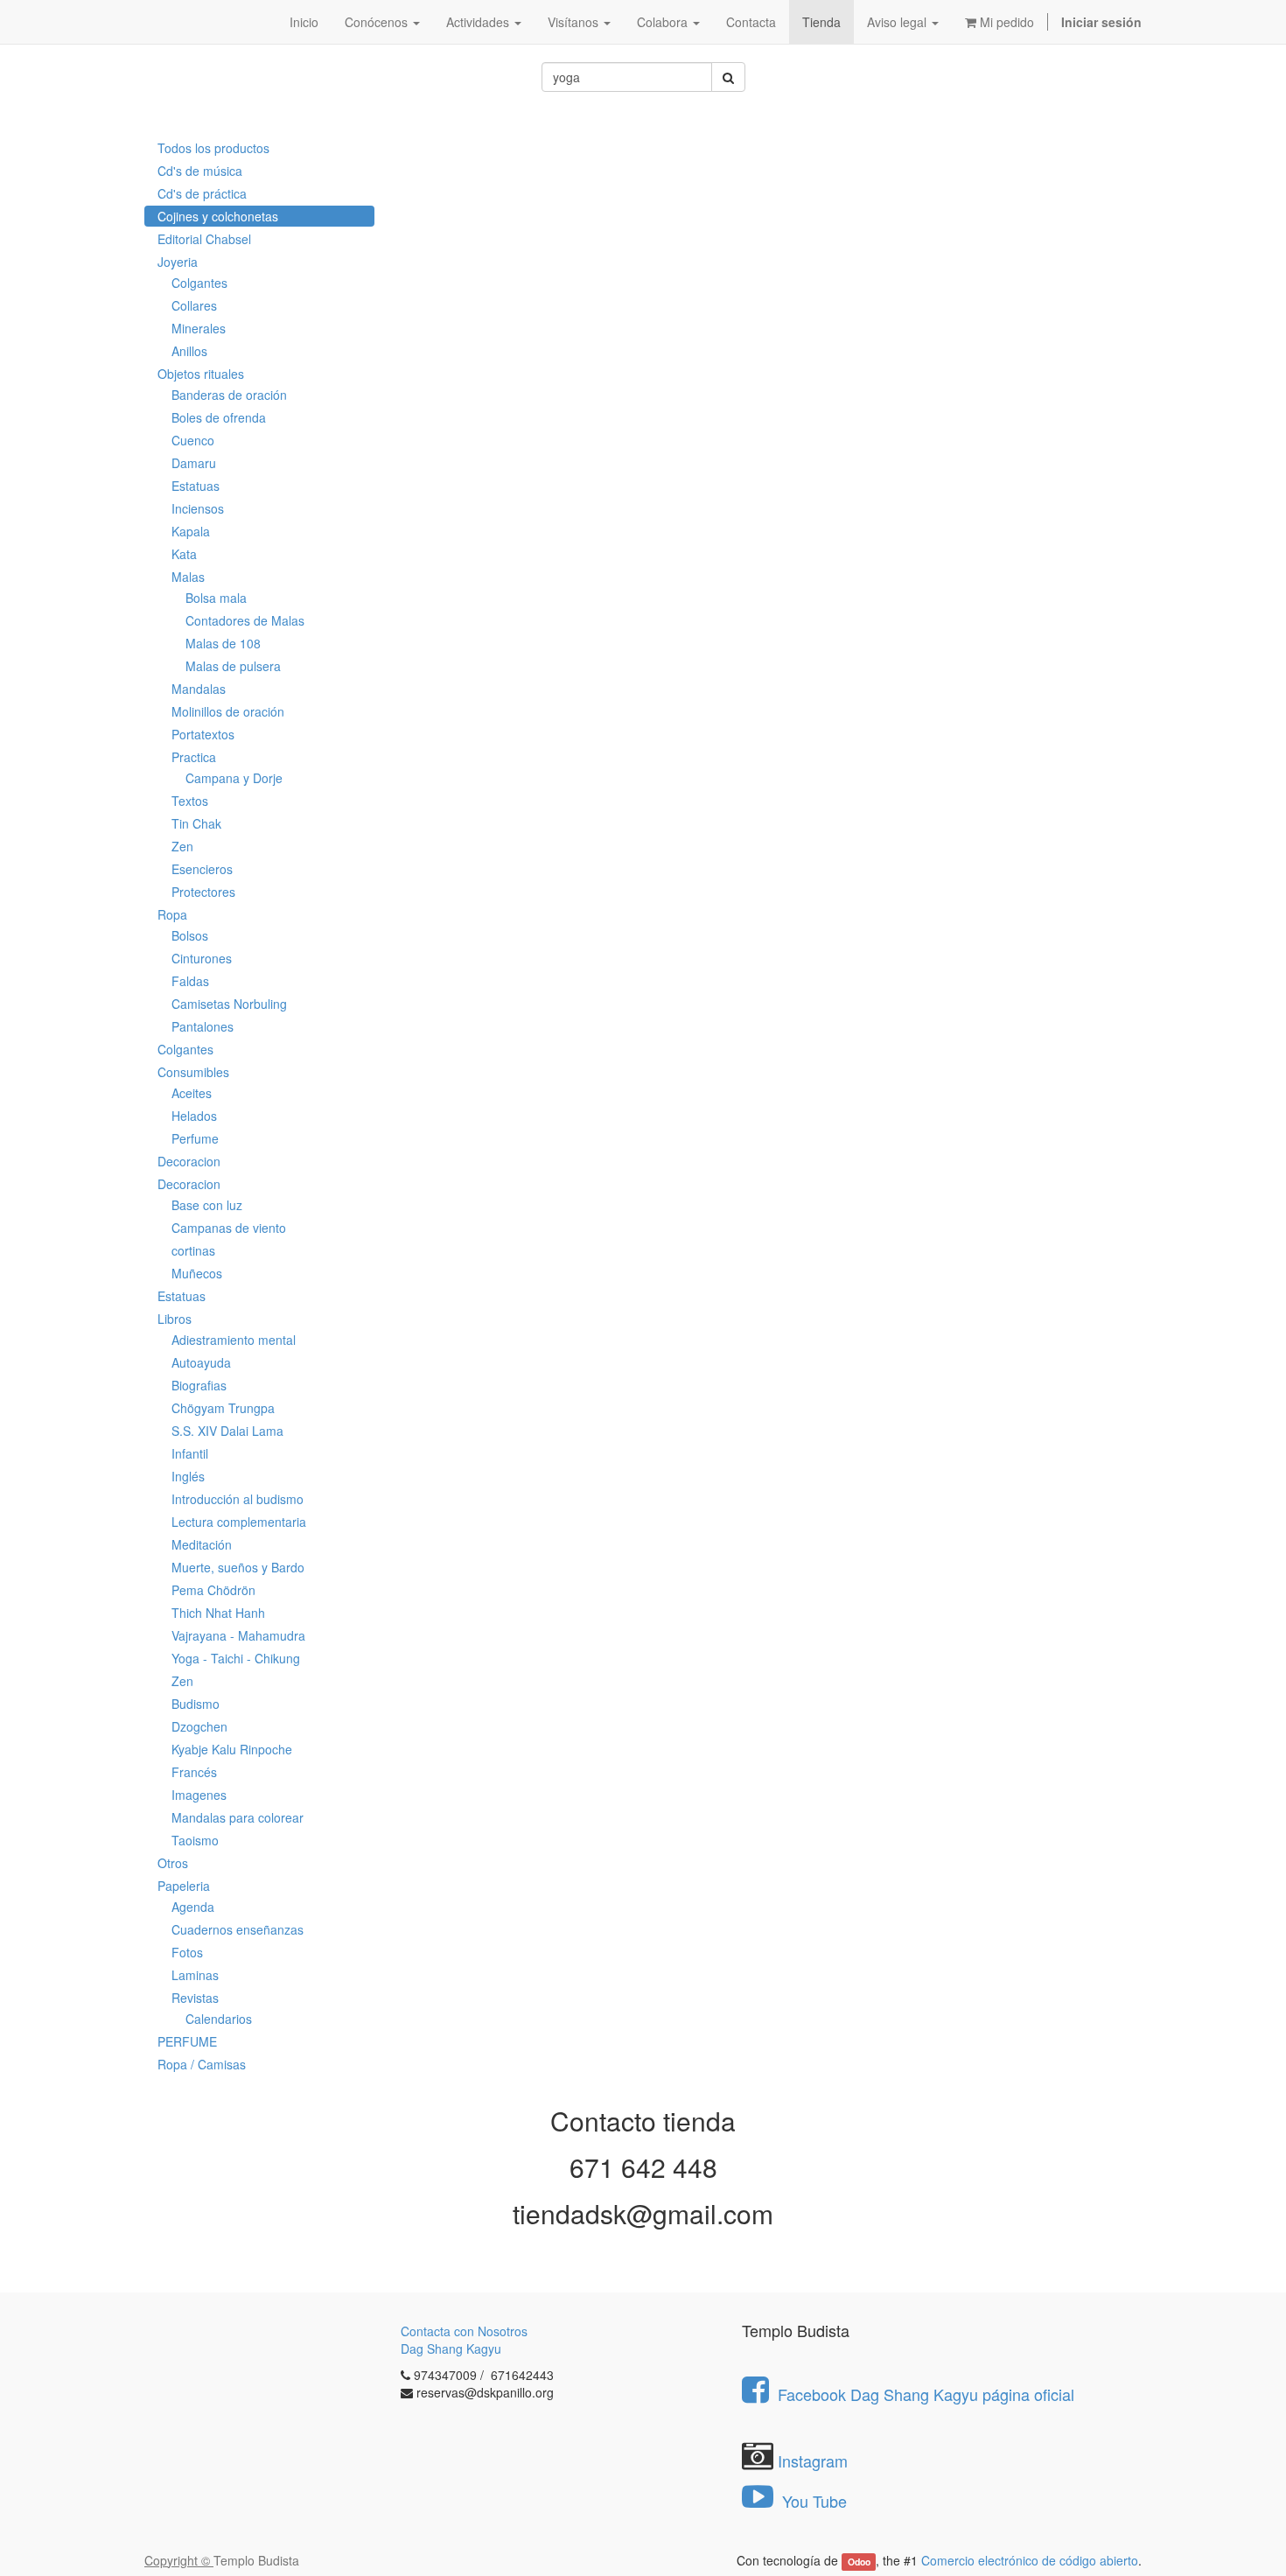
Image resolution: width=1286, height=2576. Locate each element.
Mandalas (199, 689)
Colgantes (199, 283)
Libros (175, 1319)
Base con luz (207, 1205)
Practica (194, 757)
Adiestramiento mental (234, 1340)
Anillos (189, 351)
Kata (184, 554)
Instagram (813, 2460)
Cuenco (193, 440)
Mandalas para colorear (238, 1817)
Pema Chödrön (213, 1590)
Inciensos (198, 508)
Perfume (195, 1138)
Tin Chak (196, 823)
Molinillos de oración (228, 711)
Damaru (194, 463)
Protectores (203, 892)
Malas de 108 (223, 643)
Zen (182, 846)
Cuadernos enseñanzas (238, 1929)
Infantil (190, 1453)
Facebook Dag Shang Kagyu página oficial (926, 2394)
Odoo (859, 2562)
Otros (173, 1863)
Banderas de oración (229, 395)
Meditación (202, 1544)
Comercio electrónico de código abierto (1030, 2560)
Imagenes (199, 1795)
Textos (190, 801)
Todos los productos (213, 148)
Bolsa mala (216, 598)
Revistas (195, 1998)
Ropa (172, 914)
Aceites (192, 1093)
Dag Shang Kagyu (451, 2348)
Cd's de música (200, 171)
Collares (194, 305)
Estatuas (196, 486)
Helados (194, 1116)
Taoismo (195, 1840)
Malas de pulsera (233, 666)
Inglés (188, 1476)
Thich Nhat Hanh (218, 1613)
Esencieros (202, 869)
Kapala (191, 531)
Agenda (193, 1907)
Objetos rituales (201, 374)
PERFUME (187, 2041)
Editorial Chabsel (204, 239)
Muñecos (197, 1273)
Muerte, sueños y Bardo (238, 1567)
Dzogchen (199, 1726)
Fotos (187, 1952)
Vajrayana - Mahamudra (238, 1635)
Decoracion (189, 1161)
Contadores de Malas (245, 620)
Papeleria (184, 1886)
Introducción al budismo (238, 1499)
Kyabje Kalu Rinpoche (232, 1749)
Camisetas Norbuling (229, 1004)
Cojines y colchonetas (218, 216)
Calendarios (219, 2019)
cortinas (193, 1250)
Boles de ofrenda (219, 417)
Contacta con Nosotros (464, 2331)
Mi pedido (1005, 22)
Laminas (195, 1975)
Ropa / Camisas (202, 2064)
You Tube (812, 2501)
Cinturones (202, 958)
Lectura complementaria (239, 1522)
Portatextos (203, 734)
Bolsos (190, 935)
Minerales (199, 328)
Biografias (199, 1385)
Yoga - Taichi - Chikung (236, 1658)
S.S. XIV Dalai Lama (227, 1431)
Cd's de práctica (202, 193)
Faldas (190, 981)
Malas (188, 577)
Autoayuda (201, 1362)
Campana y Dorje (234, 778)
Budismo (196, 1704)
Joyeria (178, 262)
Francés (194, 1772)
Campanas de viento (229, 1228)
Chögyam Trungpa (223, 1408)
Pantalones (203, 1026)
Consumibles (193, 1072)
